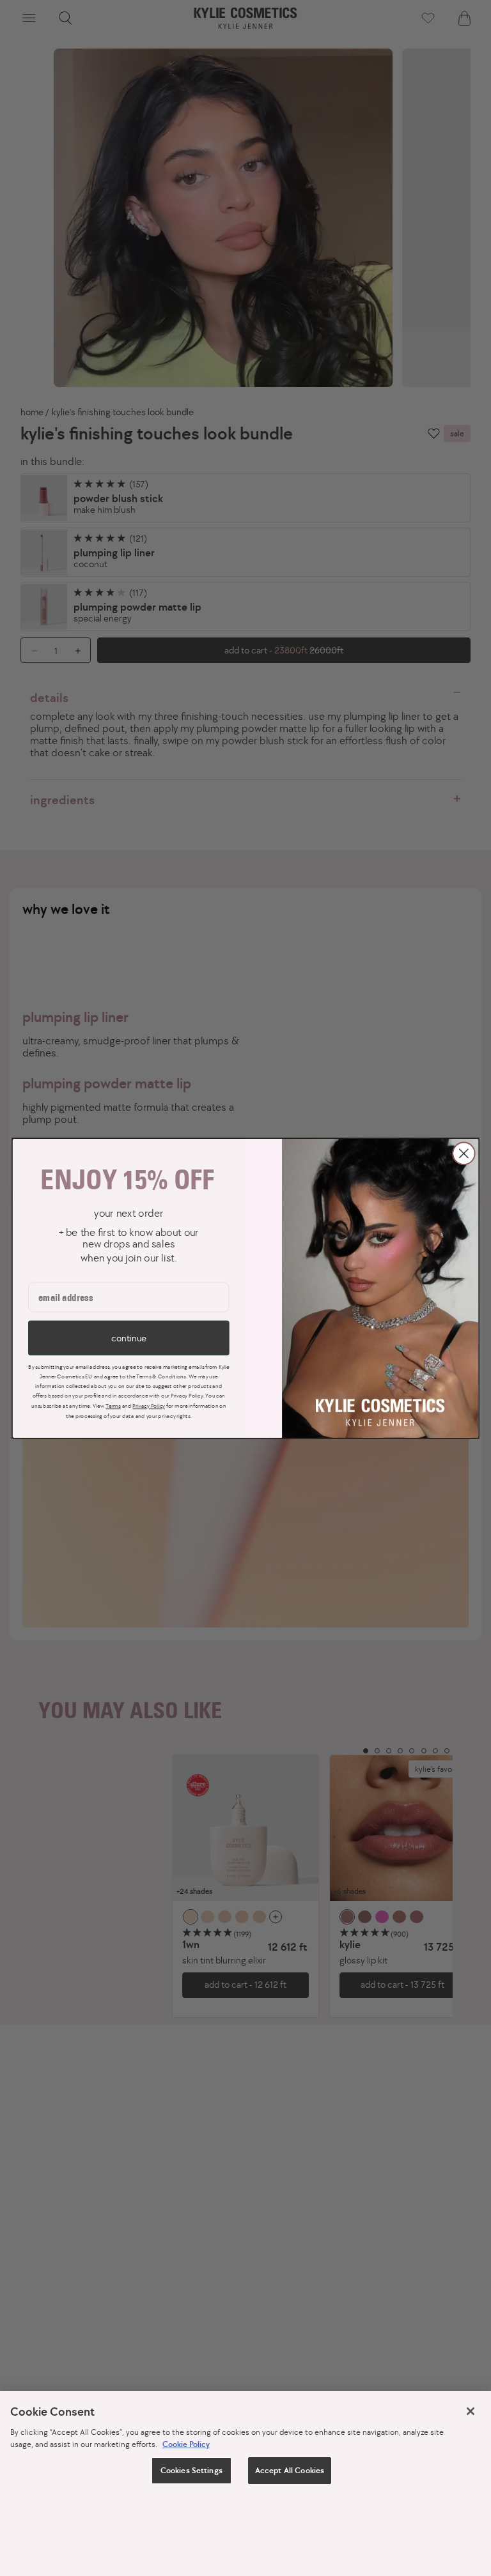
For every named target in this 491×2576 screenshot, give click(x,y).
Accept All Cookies (290, 2470)
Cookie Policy (186, 2444)
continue (129, 1338)
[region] (245, 2483)
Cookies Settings (191, 2470)
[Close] (471, 2411)
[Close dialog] (464, 1153)
